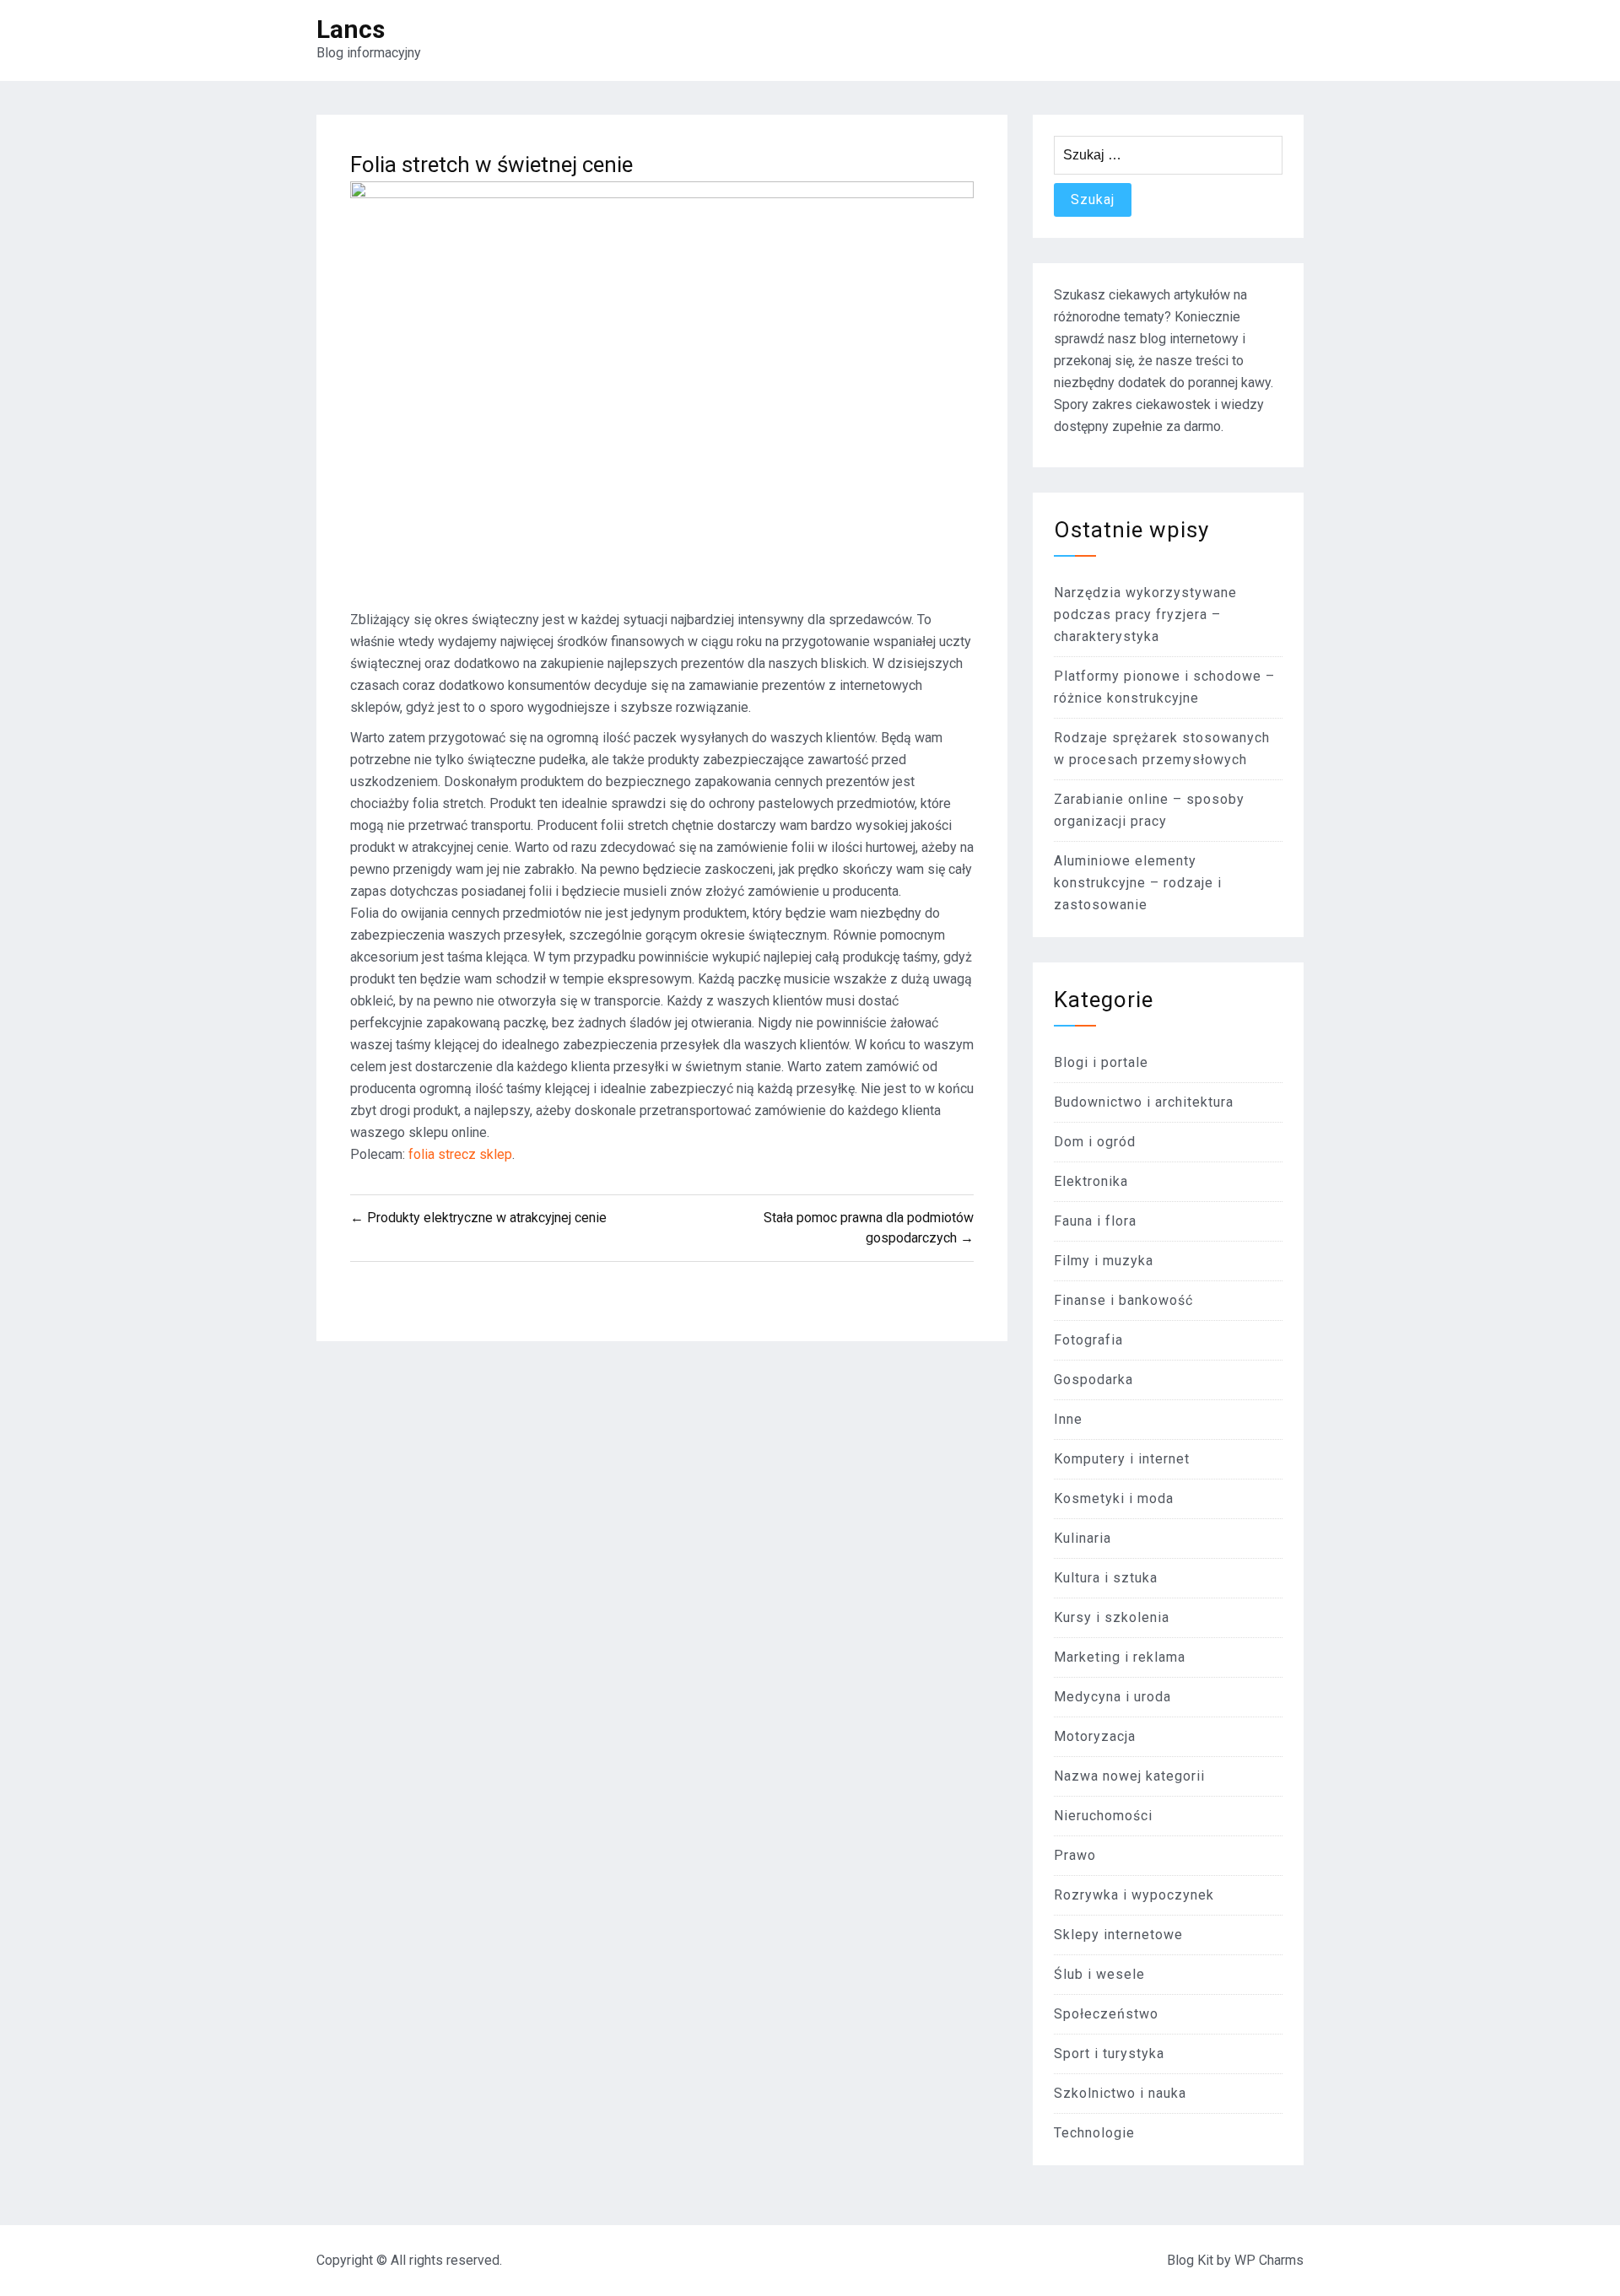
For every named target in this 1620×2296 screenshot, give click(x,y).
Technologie (1094, 2133)
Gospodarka (1093, 1380)
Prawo (1075, 1855)
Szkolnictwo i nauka (1120, 2093)
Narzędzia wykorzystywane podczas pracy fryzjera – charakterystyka (1145, 614)
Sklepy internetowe (1118, 1935)
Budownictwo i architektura (1144, 1102)
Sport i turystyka (1109, 2053)
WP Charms (1269, 2260)
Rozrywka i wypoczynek (1134, 1895)
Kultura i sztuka (1106, 1578)
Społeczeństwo (1106, 2014)
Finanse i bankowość (1123, 1300)
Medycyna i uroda (1112, 1697)
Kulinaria (1083, 1538)
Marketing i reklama (1120, 1657)
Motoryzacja (1095, 1736)
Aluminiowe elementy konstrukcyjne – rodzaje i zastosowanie (1138, 883)
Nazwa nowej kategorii (1129, 1776)
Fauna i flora (1095, 1221)
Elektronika (1091, 1181)
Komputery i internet (1122, 1459)
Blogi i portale (1101, 1062)
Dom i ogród (1095, 1142)
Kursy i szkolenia (1112, 1617)
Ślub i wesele (1099, 1974)
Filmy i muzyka (1104, 1261)
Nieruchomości (1103, 1816)
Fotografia (1088, 1340)
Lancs (351, 29)
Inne (1068, 1419)
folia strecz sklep (460, 1154)
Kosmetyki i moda (1114, 1498)
